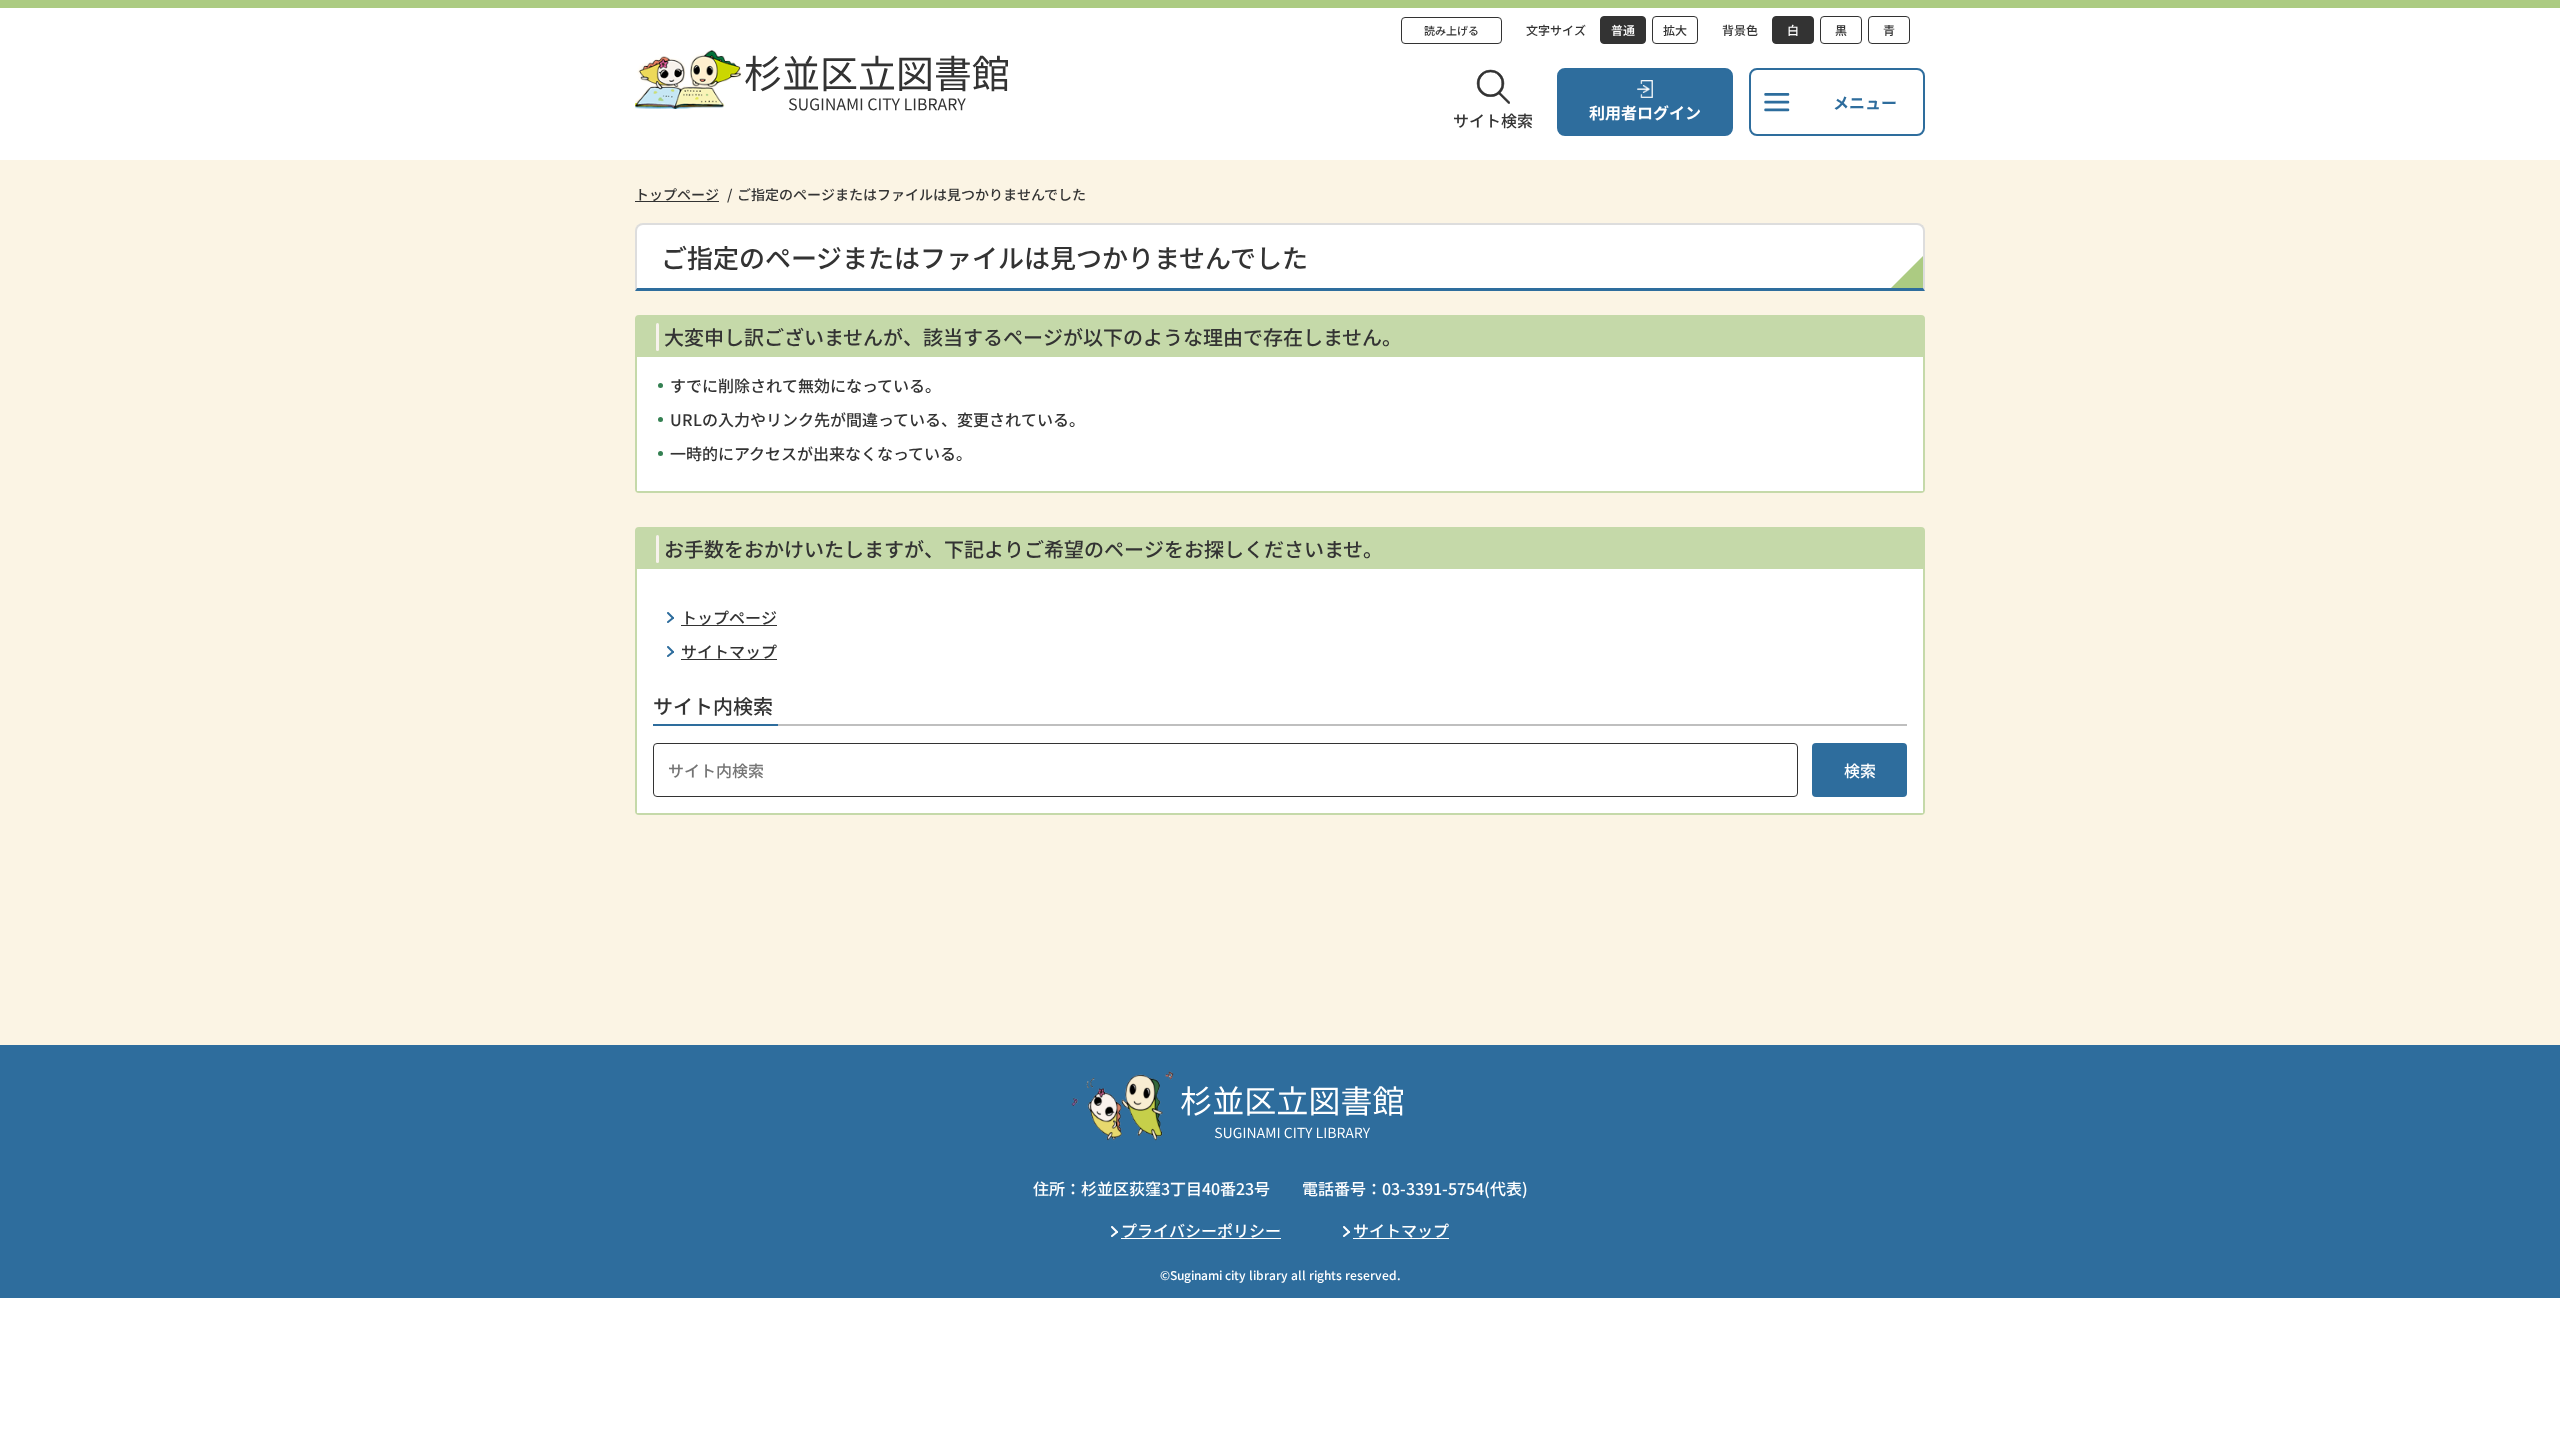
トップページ (677, 194)
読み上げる (1451, 30)
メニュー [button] (1865, 102)
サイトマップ (729, 651)
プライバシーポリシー (1201, 1230)
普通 (1623, 29)
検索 (1860, 770)
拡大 (1675, 29)
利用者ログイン (1645, 112)
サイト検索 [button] (1493, 120)
